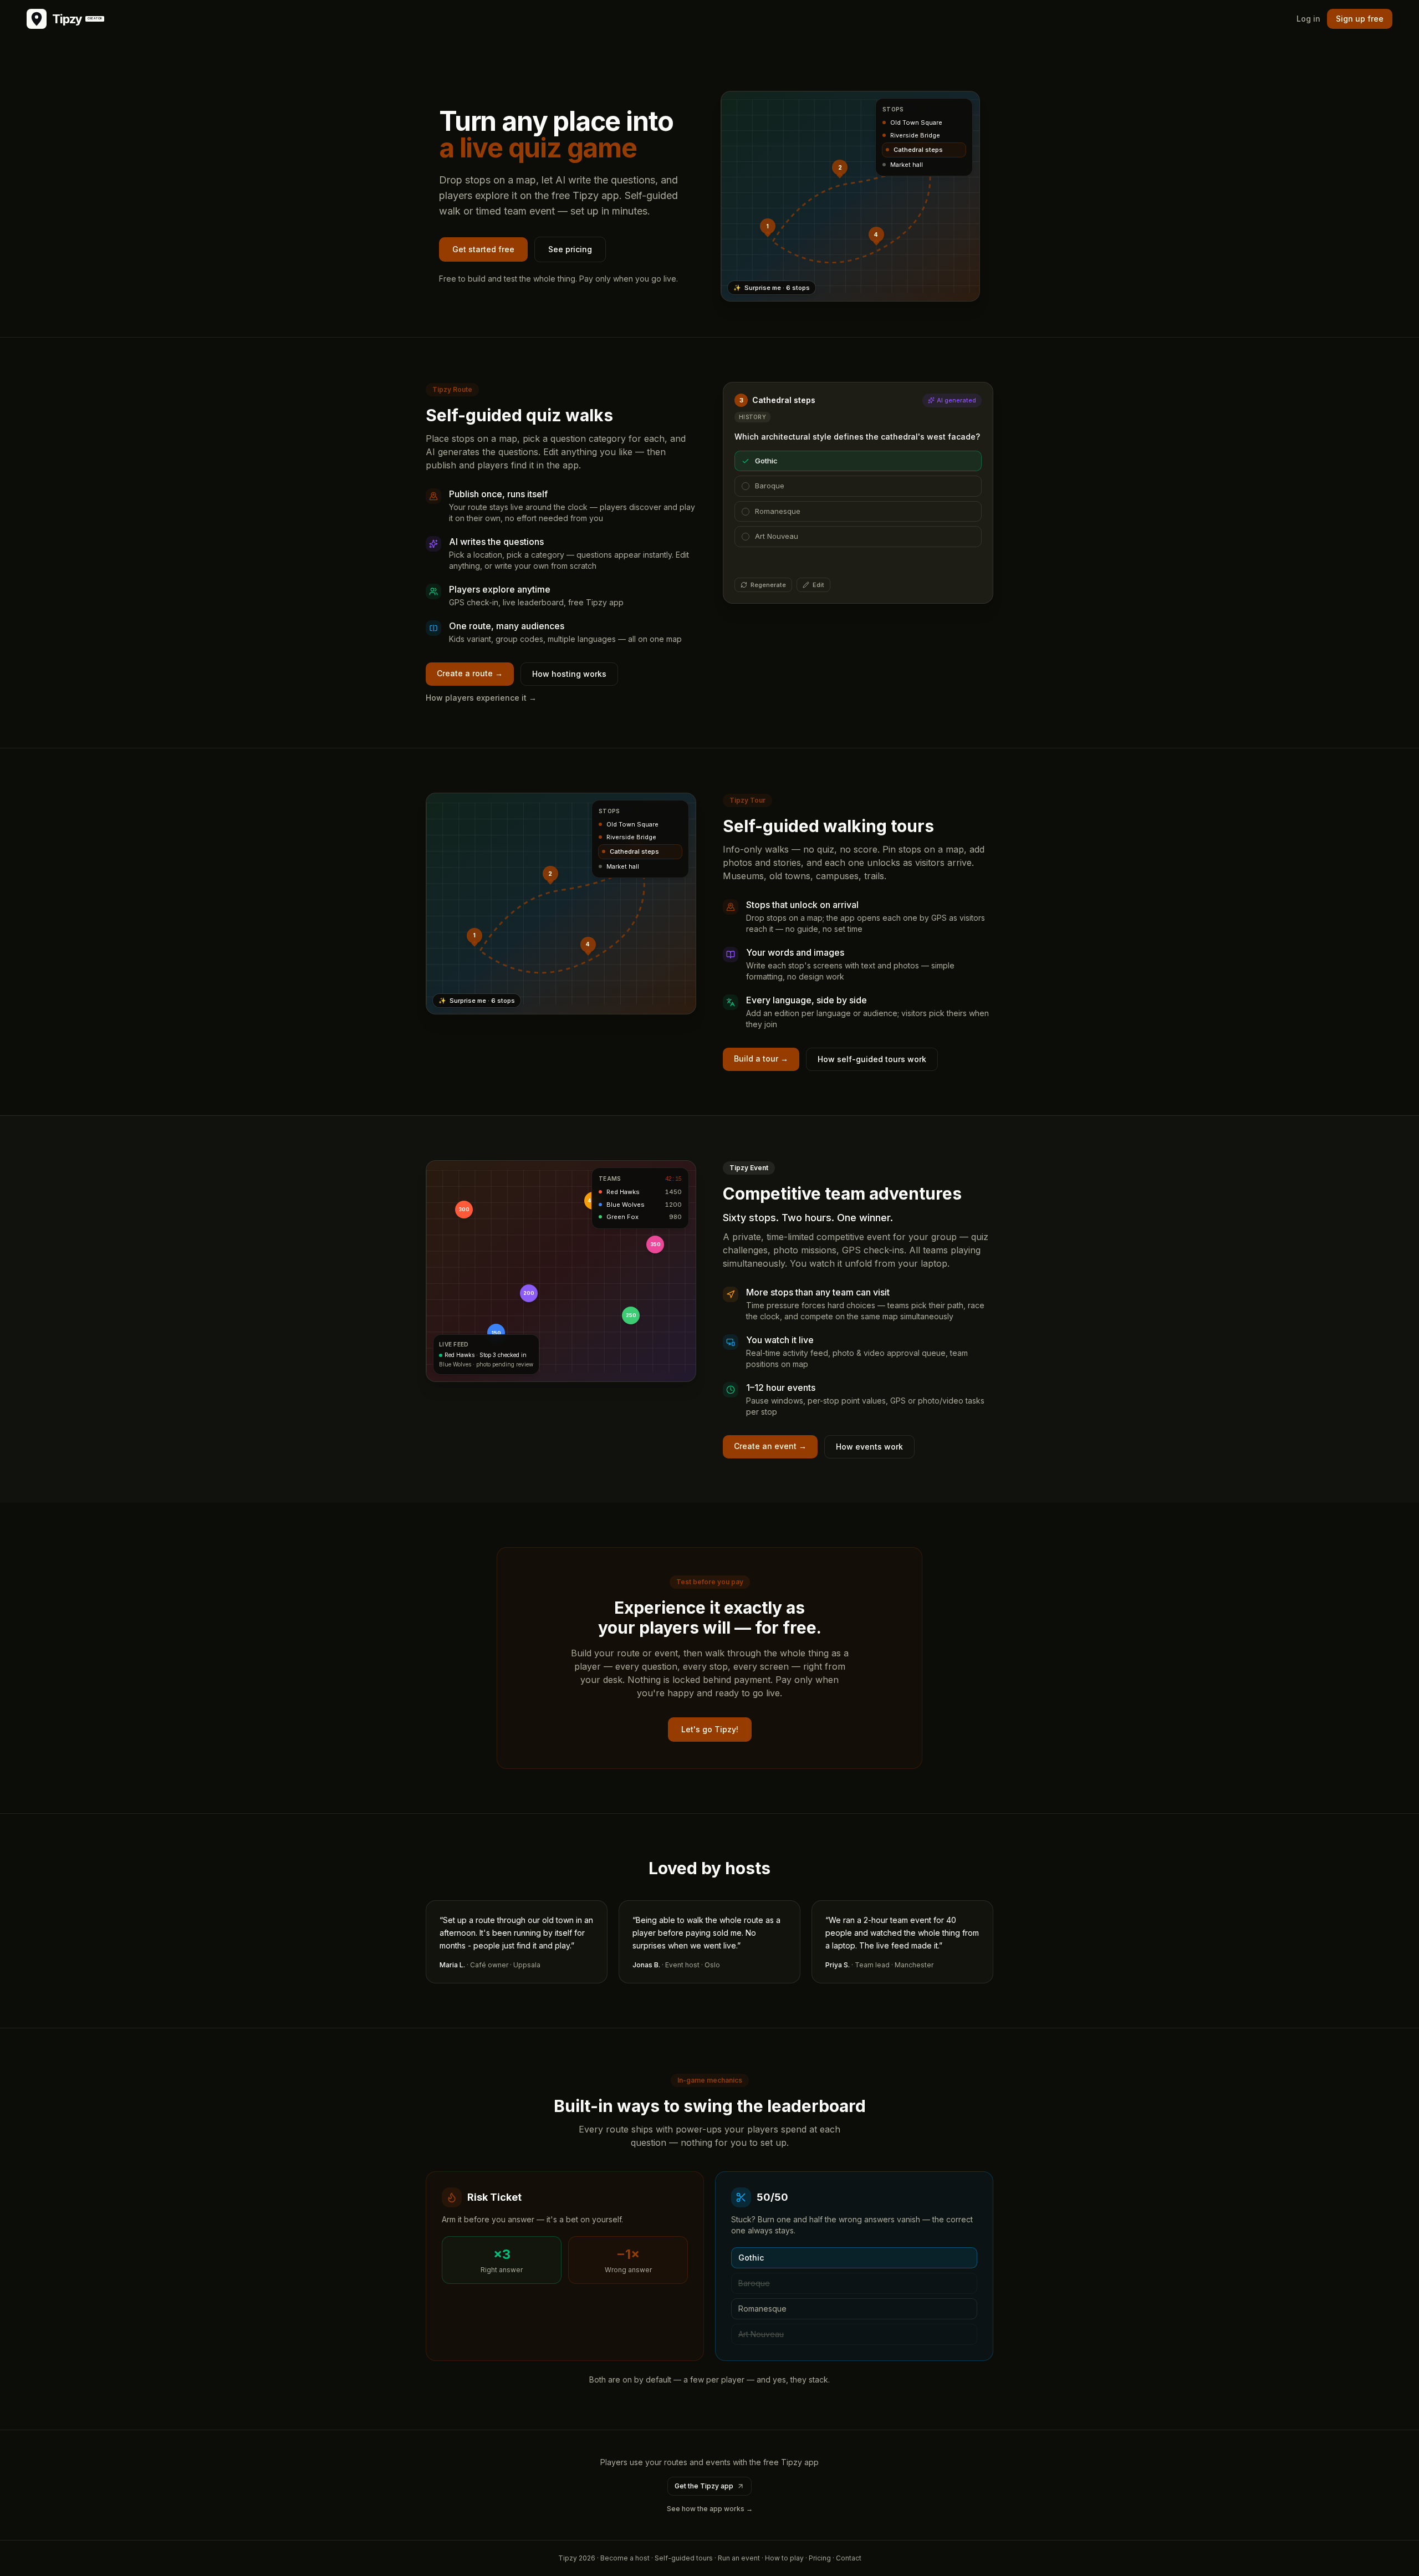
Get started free (483, 249)
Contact (849, 2558)
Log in (1308, 19)
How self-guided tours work (872, 1059)
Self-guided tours (684, 2558)
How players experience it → (481, 698)
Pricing (820, 2558)
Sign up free (1360, 19)
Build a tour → (761, 1059)
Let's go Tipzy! (710, 1729)
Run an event (739, 2558)
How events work (869, 1447)
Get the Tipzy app (704, 2486)
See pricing (570, 249)
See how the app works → (710, 2509)
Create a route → (470, 673)
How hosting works (569, 674)
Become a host (625, 2558)
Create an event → (770, 1446)
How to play (784, 2558)
